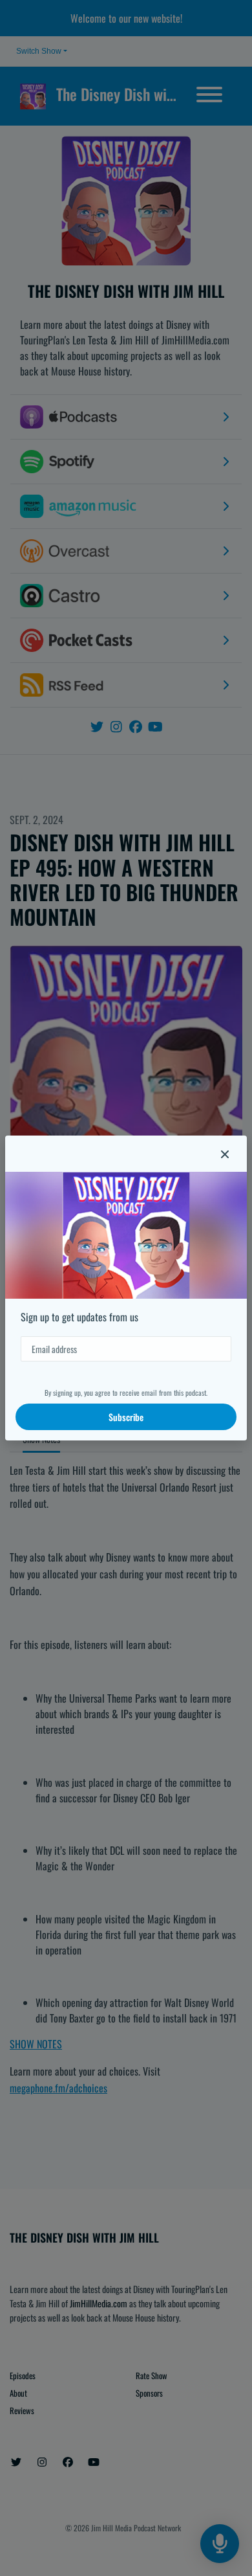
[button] (225, 1154)
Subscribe (126, 1417)
